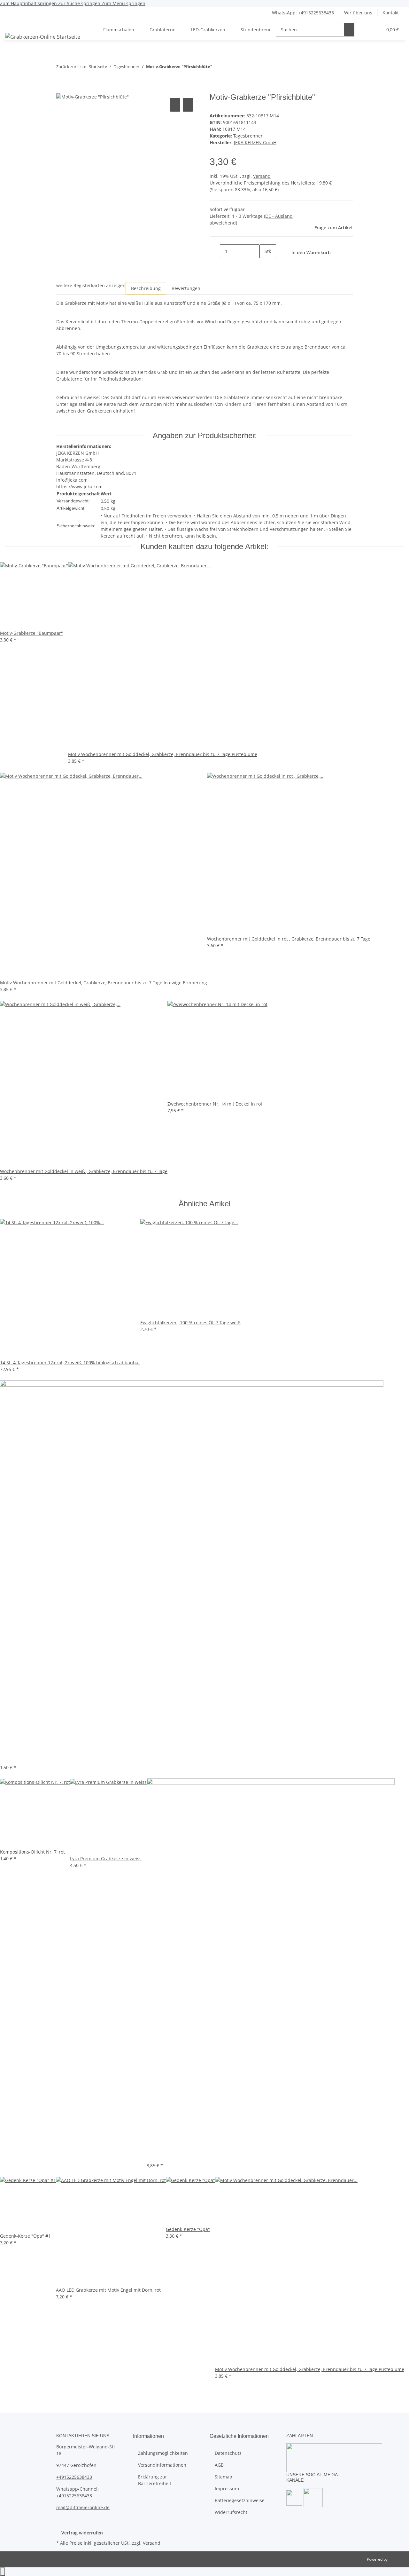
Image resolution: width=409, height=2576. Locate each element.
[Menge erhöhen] (265, 265)
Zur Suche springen (80, 3)
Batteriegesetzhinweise (240, 2500)
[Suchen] (349, 30)
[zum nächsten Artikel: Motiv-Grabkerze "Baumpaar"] (229, 68)
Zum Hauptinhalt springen (29, 3)
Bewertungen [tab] (186, 288)
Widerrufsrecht (231, 2512)
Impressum (227, 2489)
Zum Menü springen (123, 3)
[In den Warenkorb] (61, 89)
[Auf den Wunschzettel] (188, 105)
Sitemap (224, 2477)
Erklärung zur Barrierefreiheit (155, 2480)
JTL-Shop (396, 2559)
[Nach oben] (3, 2572)
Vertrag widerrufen (82, 2533)
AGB (219, 2465)
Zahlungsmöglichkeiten (163, 2453)
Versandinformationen (162, 2465)
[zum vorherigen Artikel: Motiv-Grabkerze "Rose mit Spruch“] (217, 68)
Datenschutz (228, 2453)
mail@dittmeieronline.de (83, 2507)
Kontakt (391, 13)
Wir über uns (358, 13)
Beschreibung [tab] (146, 288)
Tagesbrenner (248, 136)
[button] (365, 30)
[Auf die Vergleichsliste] (175, 105)
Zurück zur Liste (71, 67)
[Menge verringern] (215, 251)
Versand (262, 176)
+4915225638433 (74, 2477)
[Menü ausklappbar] (13, 24)
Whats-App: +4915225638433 (303, 13)
